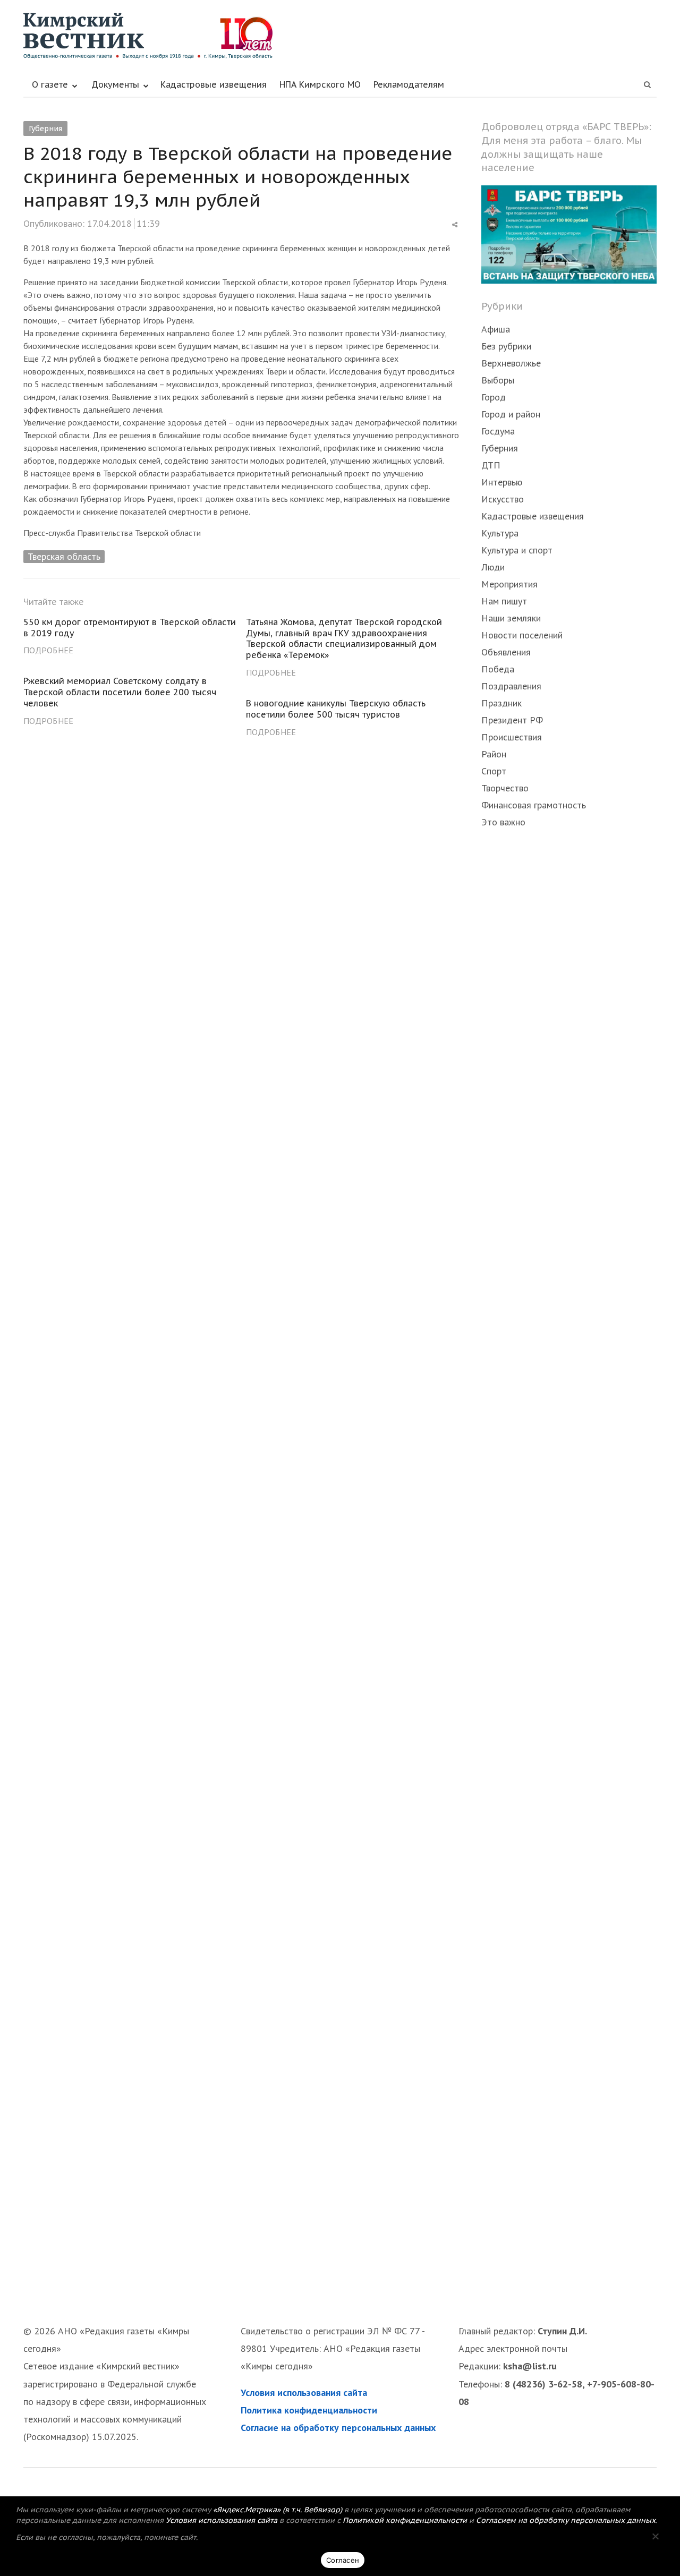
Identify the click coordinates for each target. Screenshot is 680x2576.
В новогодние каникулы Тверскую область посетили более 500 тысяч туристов (336, 709)
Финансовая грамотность (534, 805)
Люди (493, 567)
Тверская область (64, 556)
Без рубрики (506, 346)
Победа (498, 669)
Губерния (45, 129)
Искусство (503, 499)
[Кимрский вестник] (340, 36)
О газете (50, 84)
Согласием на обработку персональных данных (566, 2520)
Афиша (496, 329)
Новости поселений (522, 635)
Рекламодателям (409, 84)
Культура (500, 533)
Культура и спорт (517, 550)
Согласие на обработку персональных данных (338, 2428)
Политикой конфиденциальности (405, 2520)
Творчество (505, 788)
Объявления (506, 652)
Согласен (343, 2560)
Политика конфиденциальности (309, 2410)
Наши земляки (511, 618)
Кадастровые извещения (214, 84)
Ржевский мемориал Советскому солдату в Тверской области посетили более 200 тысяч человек (120, 692)
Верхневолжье (511, 363)
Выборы (498, 380)
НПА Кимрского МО (320, 84)
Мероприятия (509, 584)
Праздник (501, 703)
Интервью (502, 482)
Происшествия (512, 737)
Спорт (494, 771)
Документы (115, 84)
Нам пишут (504, 601)
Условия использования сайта (304, 2392)
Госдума (498, 431)
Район (494, 754)
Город (494, 397)
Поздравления (511, 686)
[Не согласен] (655, 2536)
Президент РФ (512, 720)
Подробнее (48, 650)
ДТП (491, 465)
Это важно (503, 822)
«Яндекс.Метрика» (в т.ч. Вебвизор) (278, 2510)
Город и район (511, 414)
